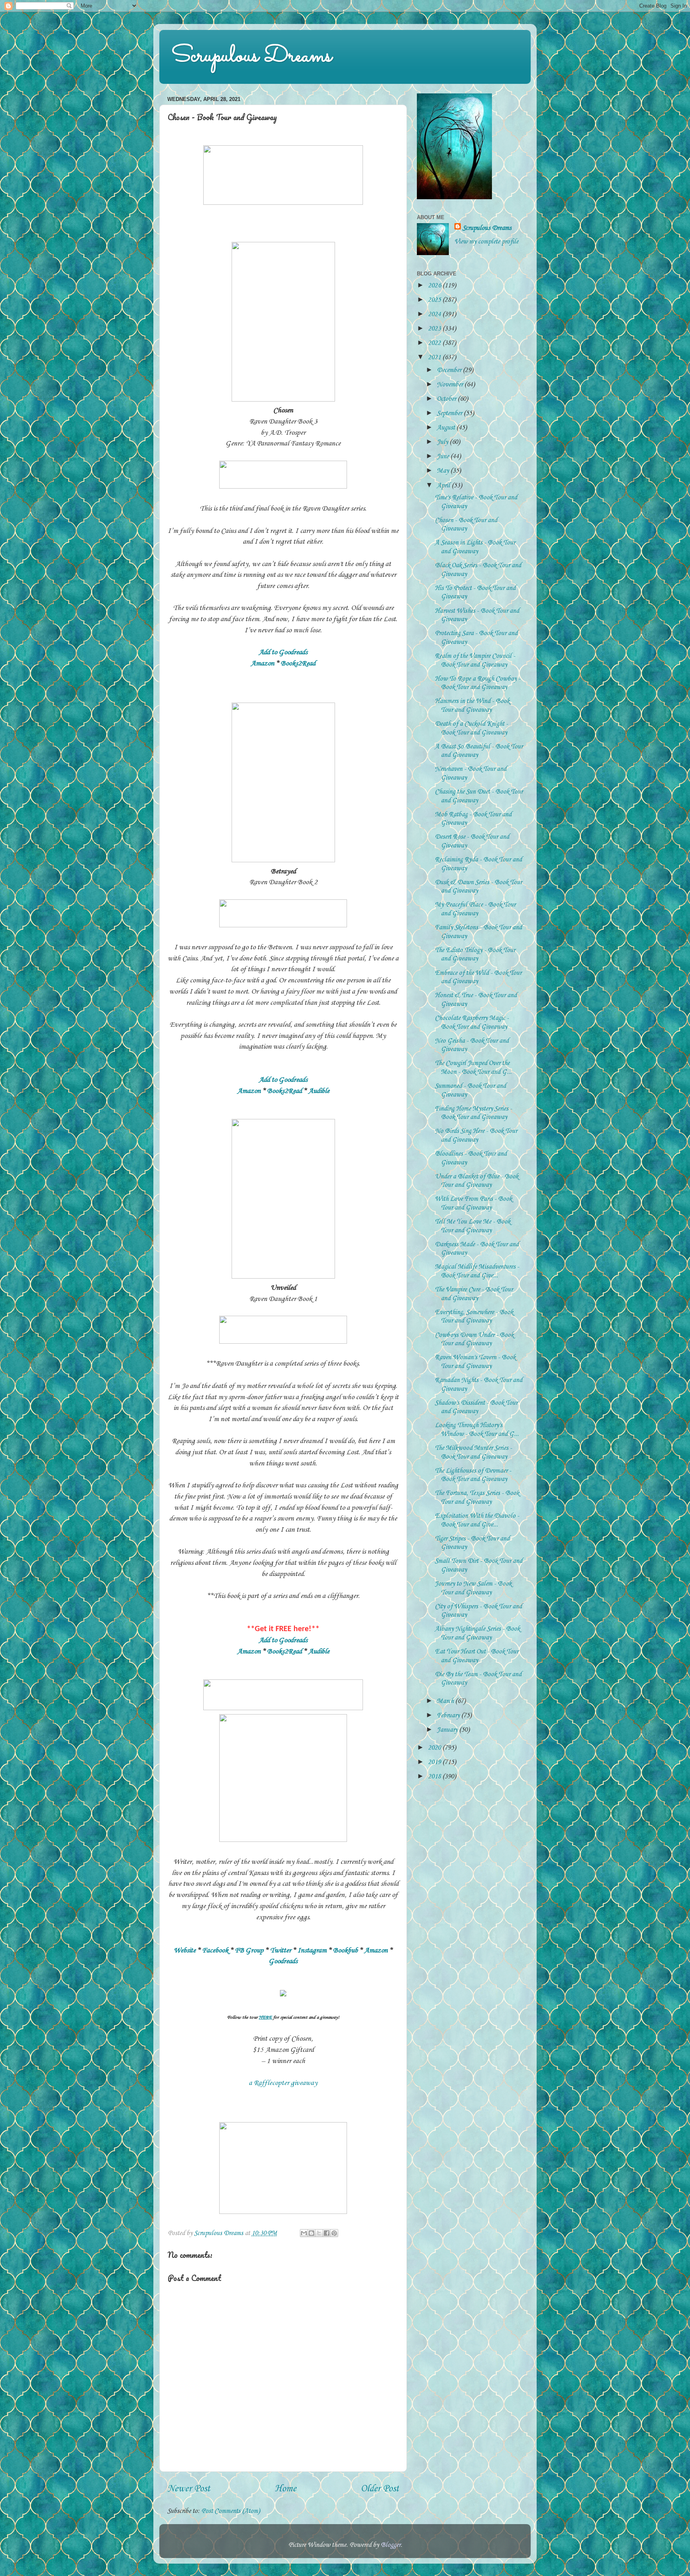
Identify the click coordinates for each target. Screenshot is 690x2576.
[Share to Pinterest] (334, 2233)
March (446, 1701)
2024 (435, 314)
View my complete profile (486, 242)
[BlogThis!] (311, 2233)
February (449, 1716)
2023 (435, 329)
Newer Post (189, 2489)
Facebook (215, 1950)
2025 (435, 300)
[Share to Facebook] (327, 2233)
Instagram (312, 1950)
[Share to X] (319, 2233)
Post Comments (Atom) (231, 2511)
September (450, 413)
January (448, 1730)
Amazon (263, 663)
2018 (435, 1777)
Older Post (380, 2489)
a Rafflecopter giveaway (283, 2083)
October (447, 399)
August (447, 428)
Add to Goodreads (283, 652)
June (444, 456)
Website (185, 1950)
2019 (435, 1762)
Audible (319, 1091)
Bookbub (345, 1950)
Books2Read (298, 663)
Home (286, 2489)
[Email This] (304, 2233)
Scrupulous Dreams (252, 56)
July (443, 442)
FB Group (249, 1950)
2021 (435, 357)
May (444, 471)
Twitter (281, 1950)
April (444, 486)
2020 (435, 1748)
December (450, 370)
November (451, 385)
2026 (435, 286)
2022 (435, 343)
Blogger (391, 2545)
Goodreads (283, 1961)
